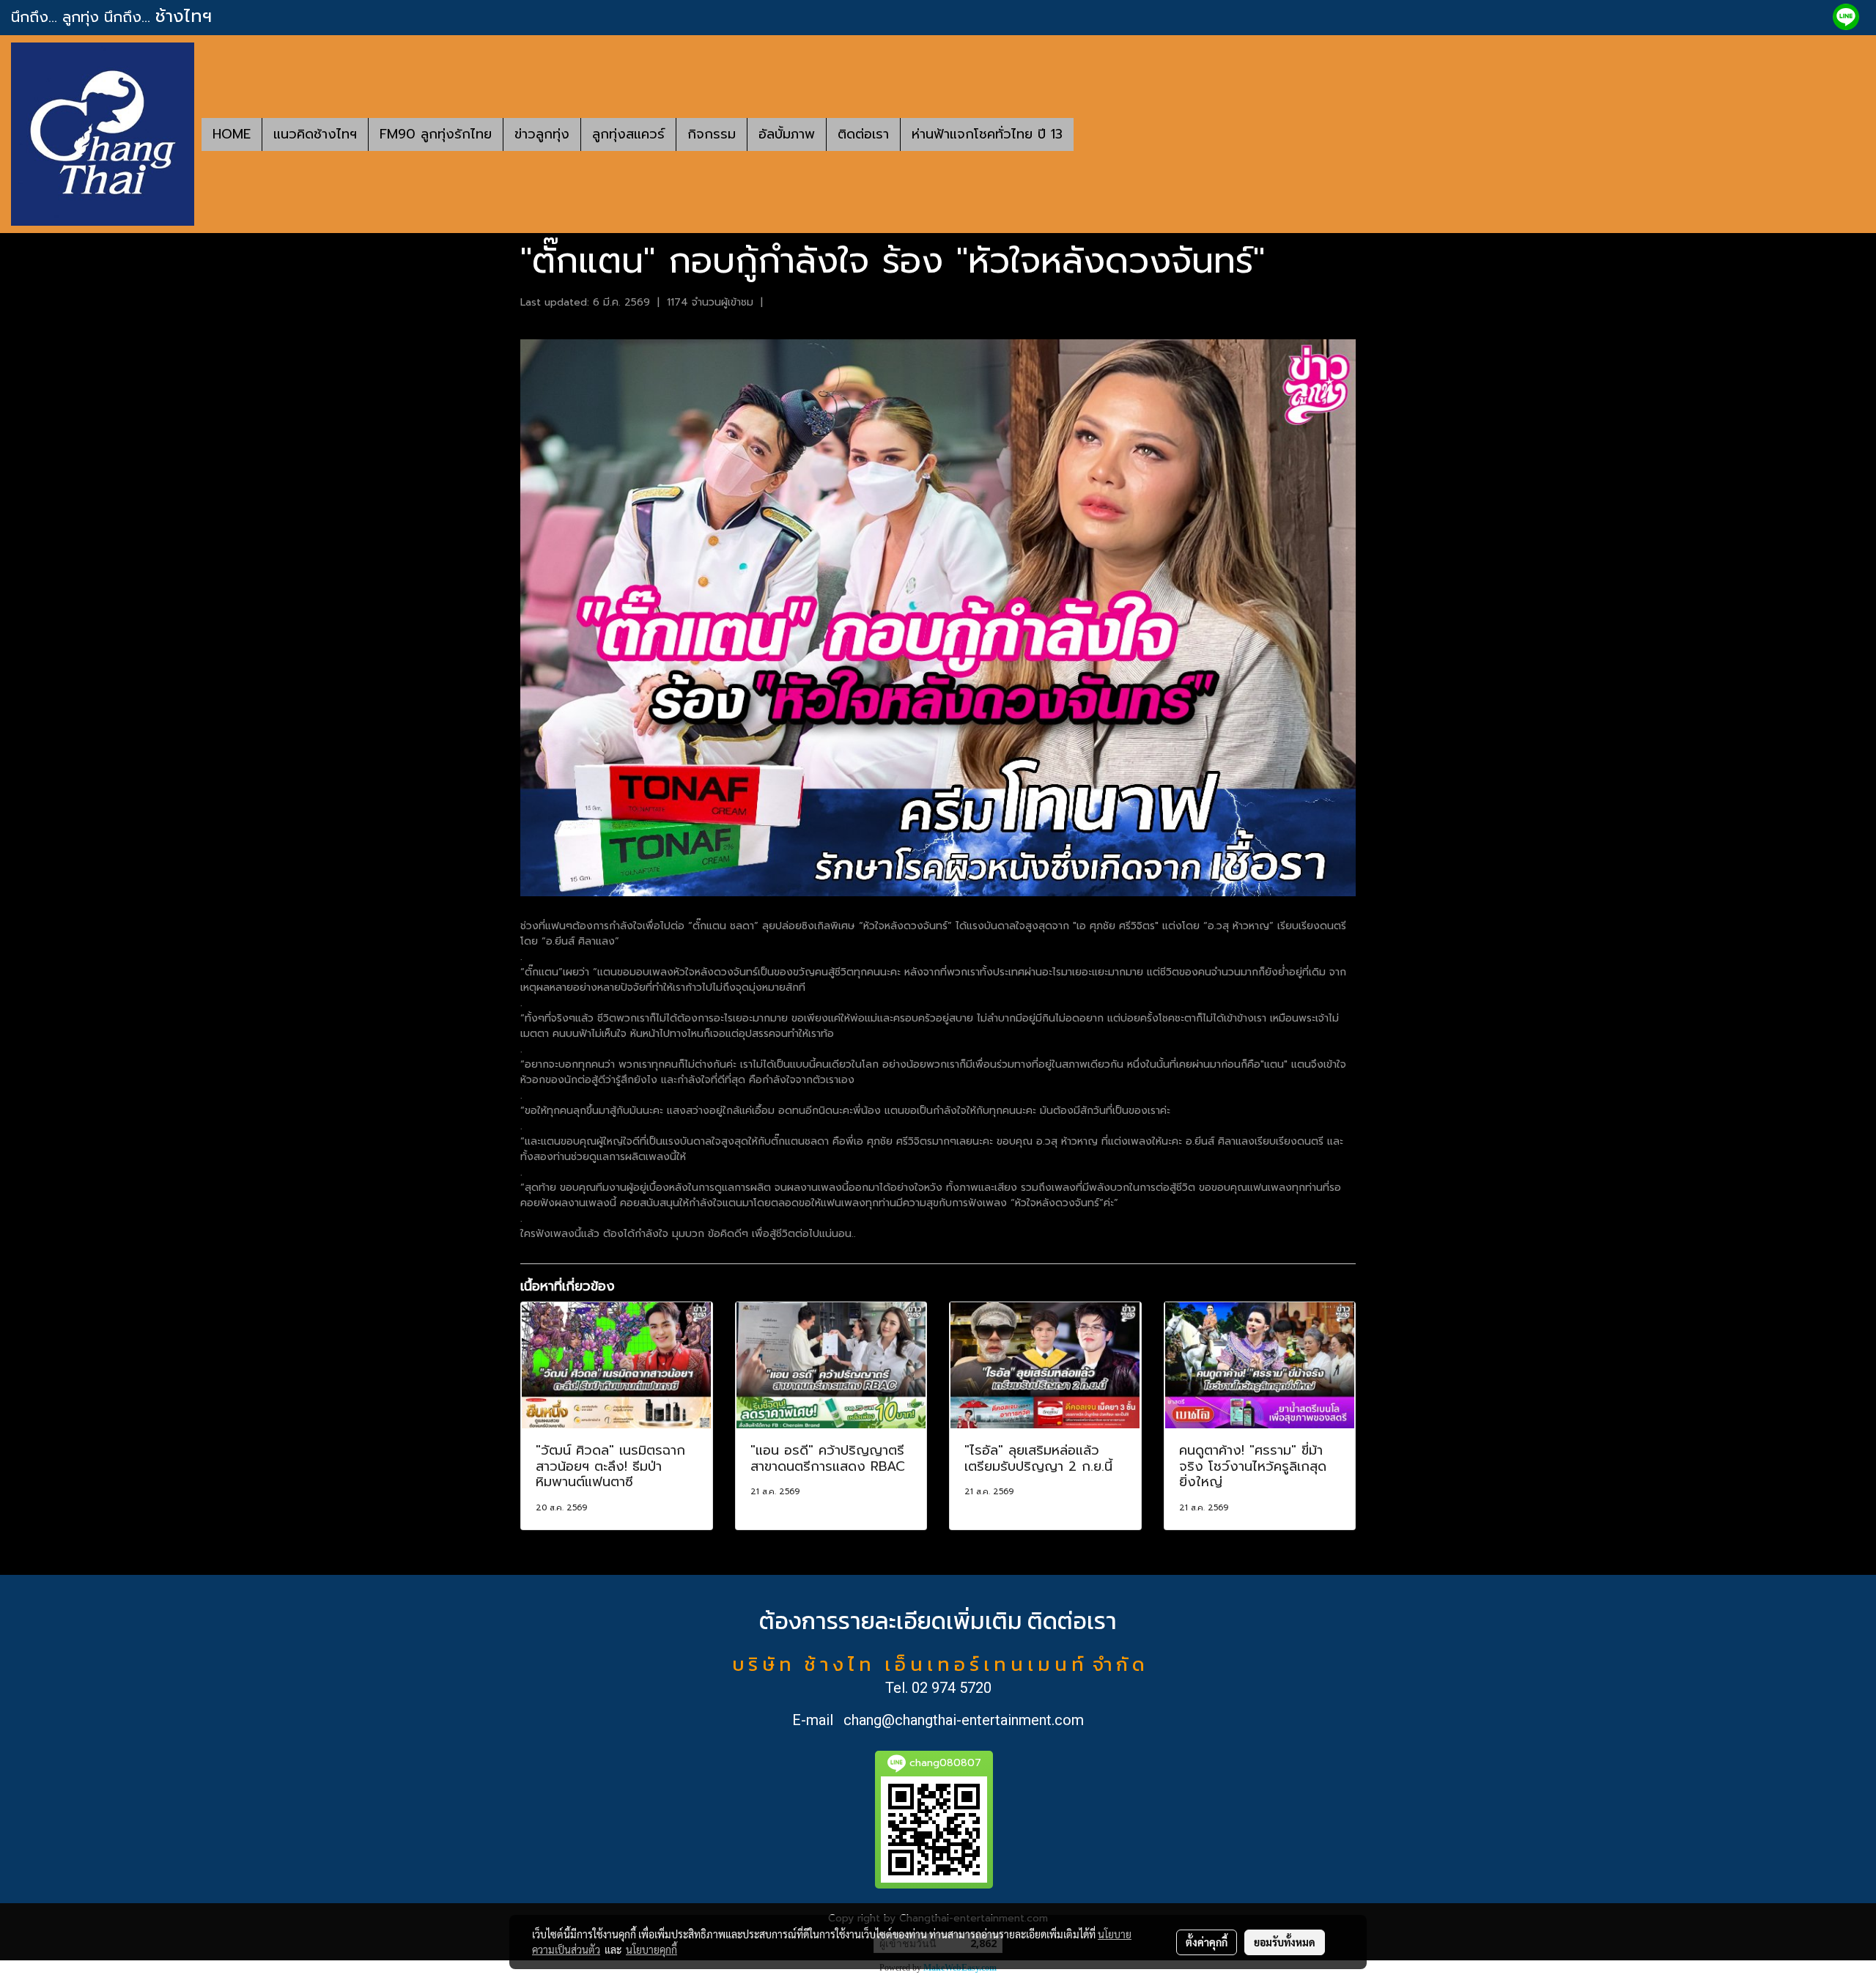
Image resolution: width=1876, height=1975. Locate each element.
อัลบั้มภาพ (787, 134)
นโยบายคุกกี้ (651, 1949)
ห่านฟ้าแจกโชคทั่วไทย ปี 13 (987, 134)
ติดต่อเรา (863, 134)
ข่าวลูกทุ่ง (542, 134)
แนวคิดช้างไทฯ (315, 134)
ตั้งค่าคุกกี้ (1207, 1942)
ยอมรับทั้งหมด (1285, 1942)
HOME (232, 134)
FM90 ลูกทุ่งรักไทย (436, 134)
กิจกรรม (712, 134)
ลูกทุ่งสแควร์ (628, 134)
